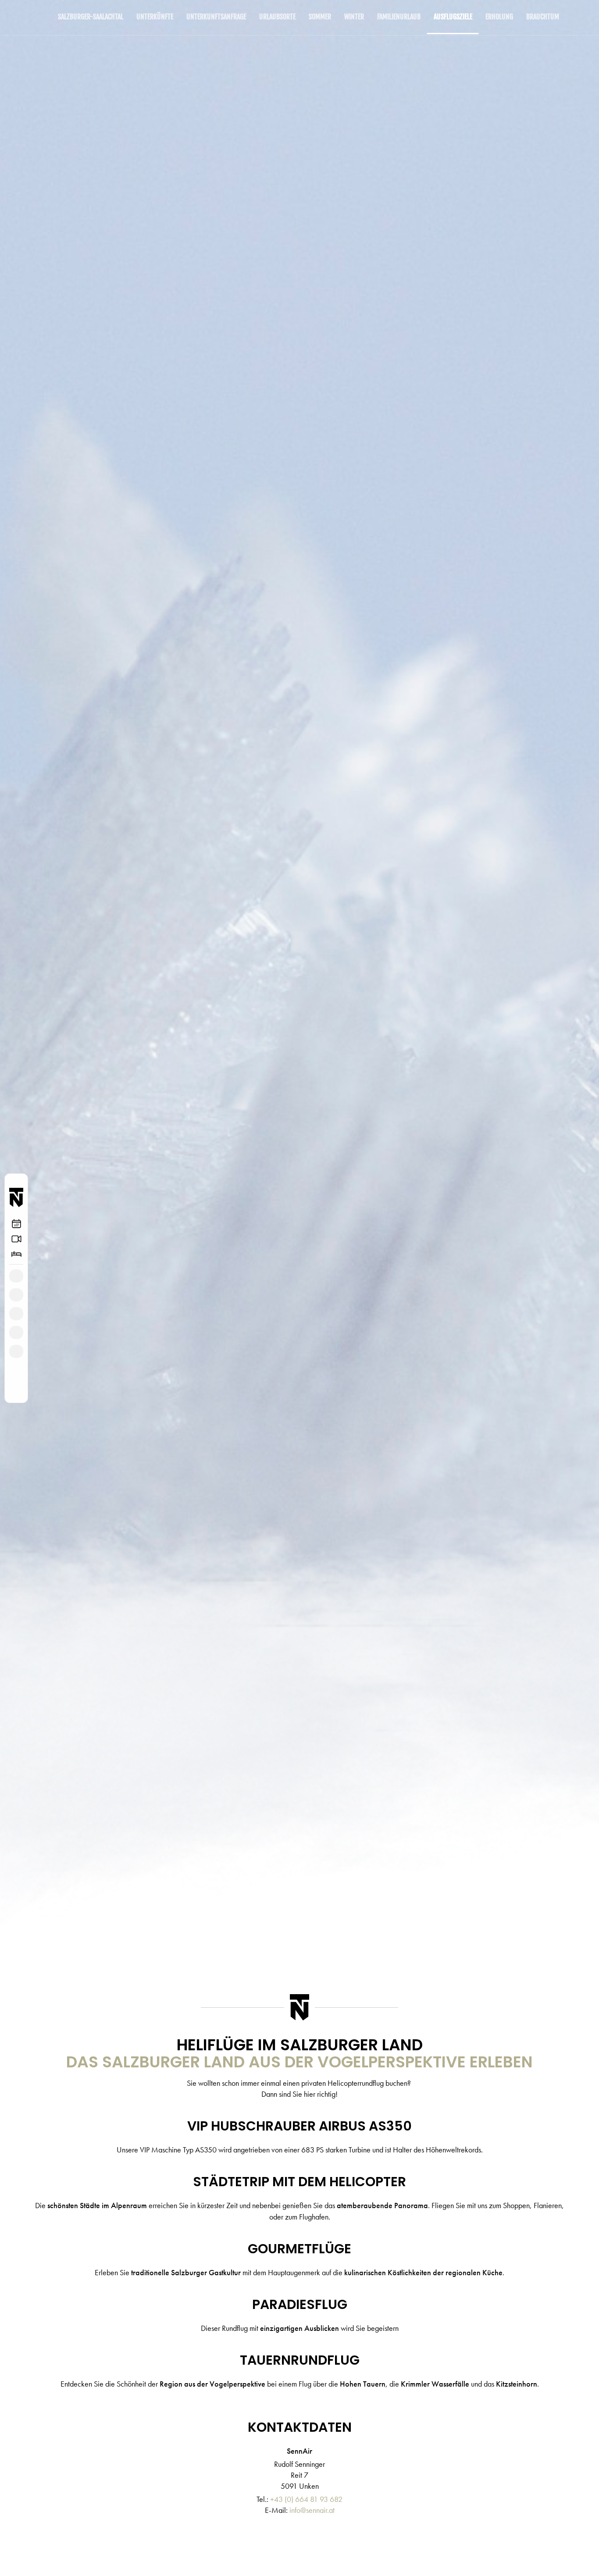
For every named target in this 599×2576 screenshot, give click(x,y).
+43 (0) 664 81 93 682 (306, 2499)
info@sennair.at (312, 2510)
